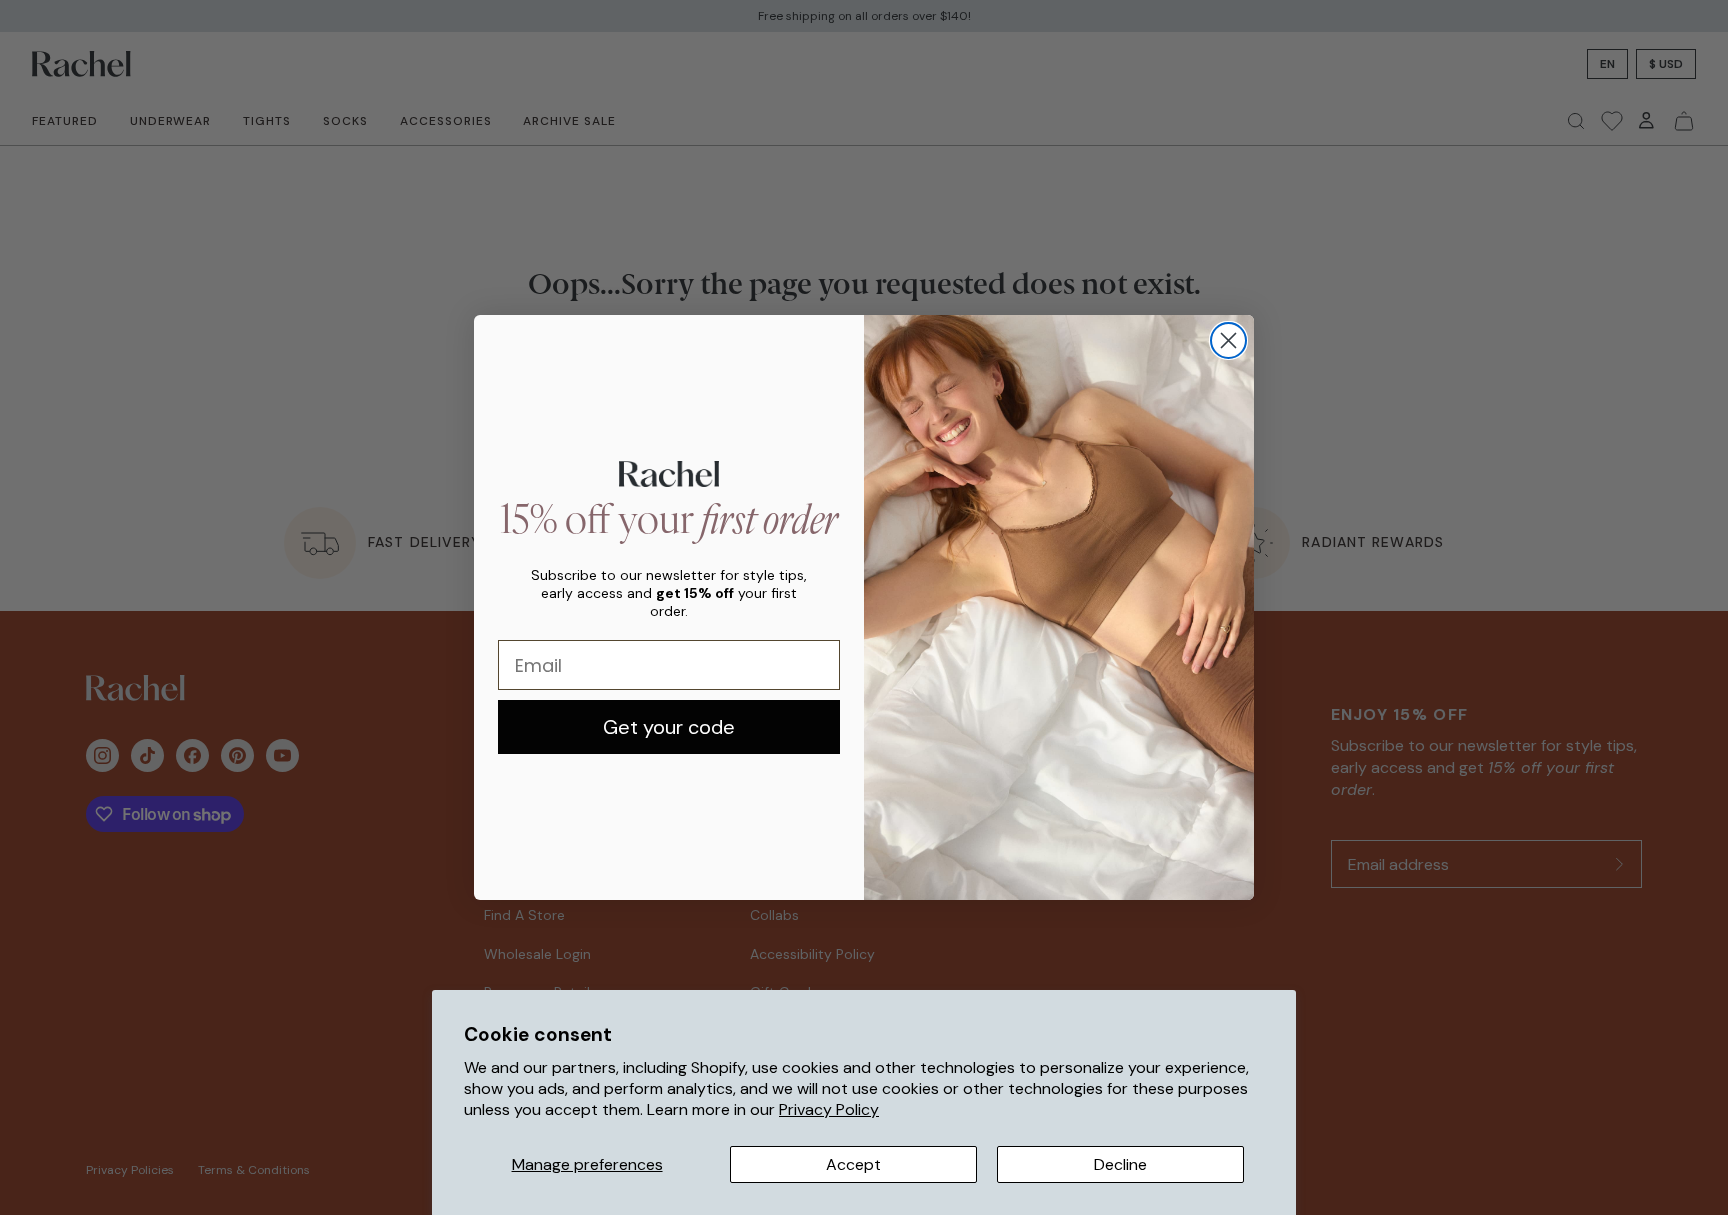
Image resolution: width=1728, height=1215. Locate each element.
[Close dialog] (1228, 340)
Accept (853, 1164)
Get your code (669, 727)
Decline (1120, 1164)
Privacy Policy (829, 1109)
